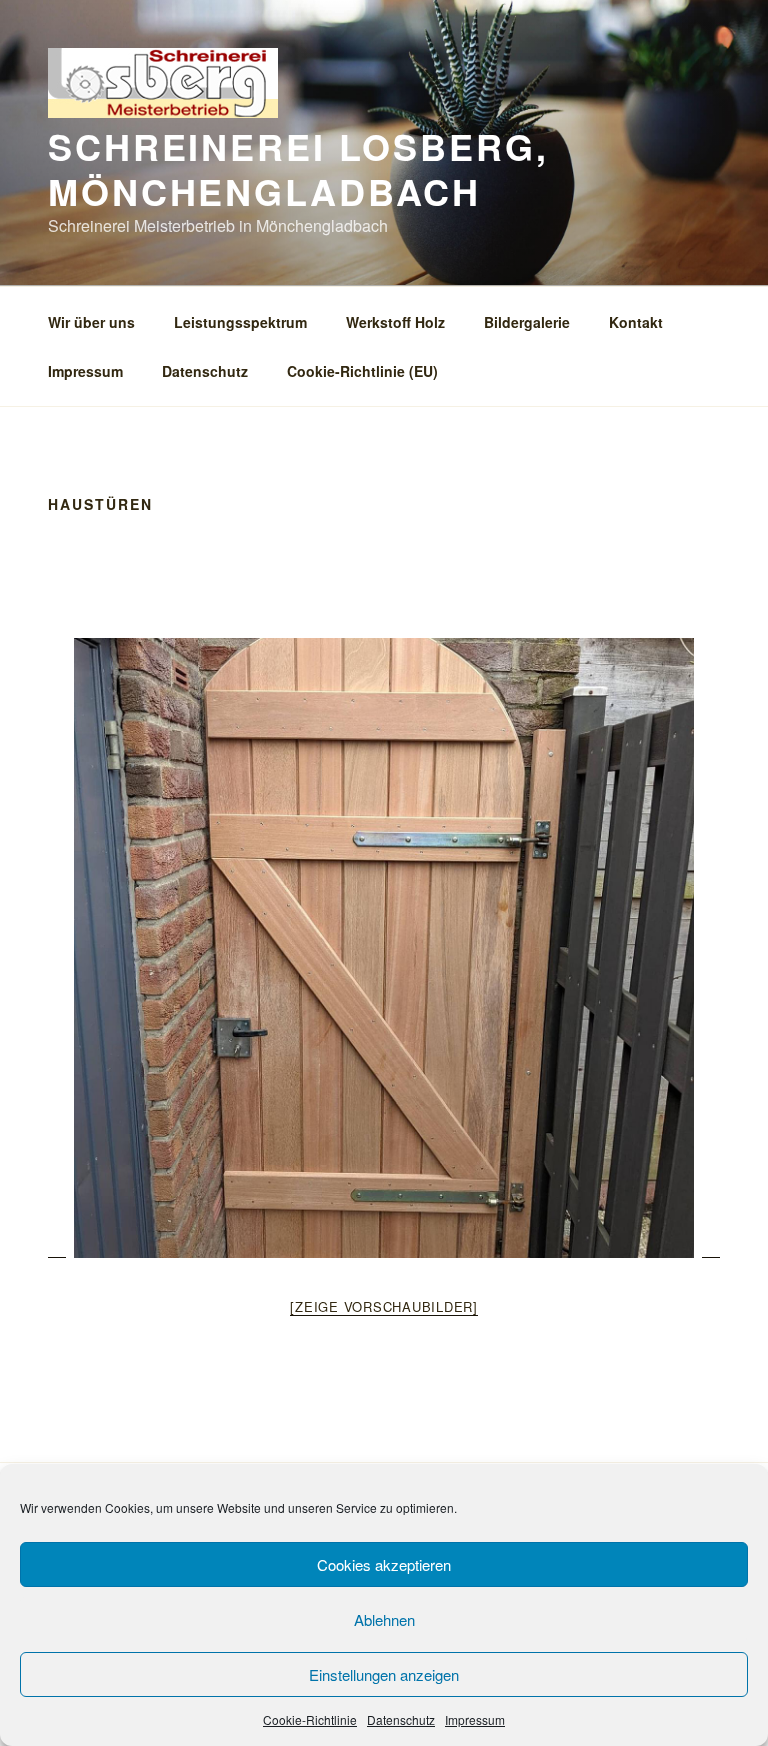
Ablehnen (384, 1619)
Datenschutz (401, 1719)
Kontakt (636, 322)
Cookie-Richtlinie (310, 1719)
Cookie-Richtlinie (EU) (362, 371)
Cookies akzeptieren (384, 1564)
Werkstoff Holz (395, 322)
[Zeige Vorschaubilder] (384, 1306)
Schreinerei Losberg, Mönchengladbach (298, 168)
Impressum (475, 1719)
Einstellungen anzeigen (384, 1674)
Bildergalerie (527, 322)
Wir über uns (91, 322)
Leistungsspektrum (240, 322)
